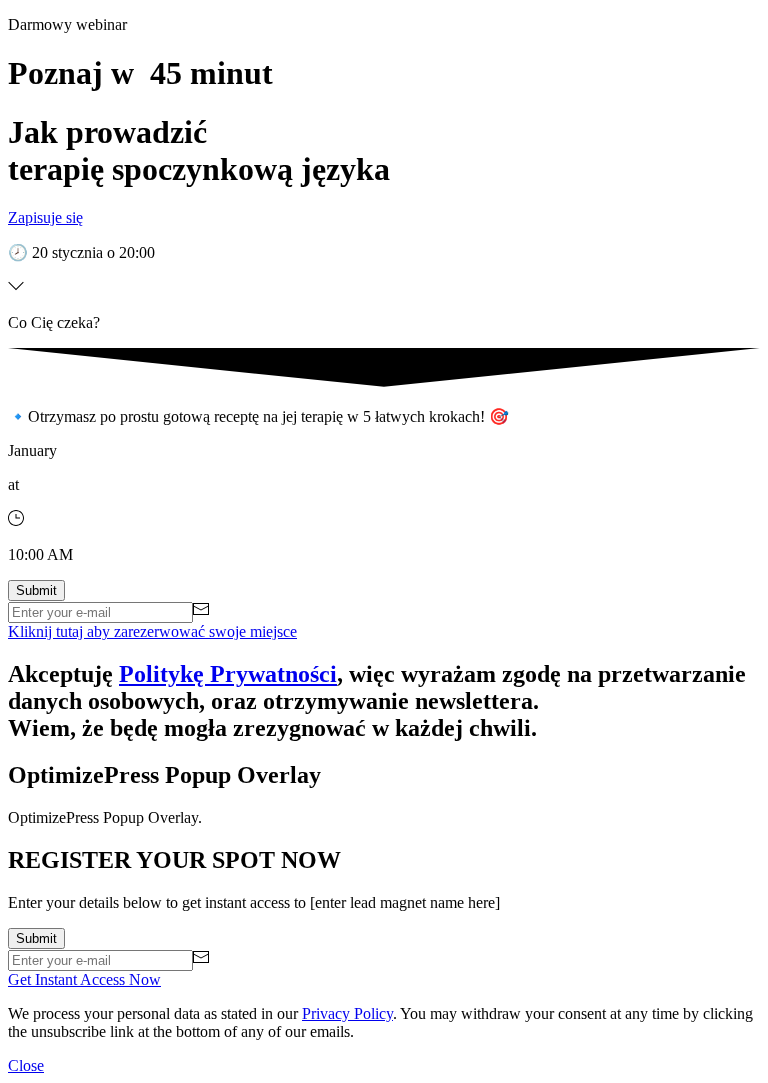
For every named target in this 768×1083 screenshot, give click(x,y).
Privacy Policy (347, 1013)
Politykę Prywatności (228, 674)
